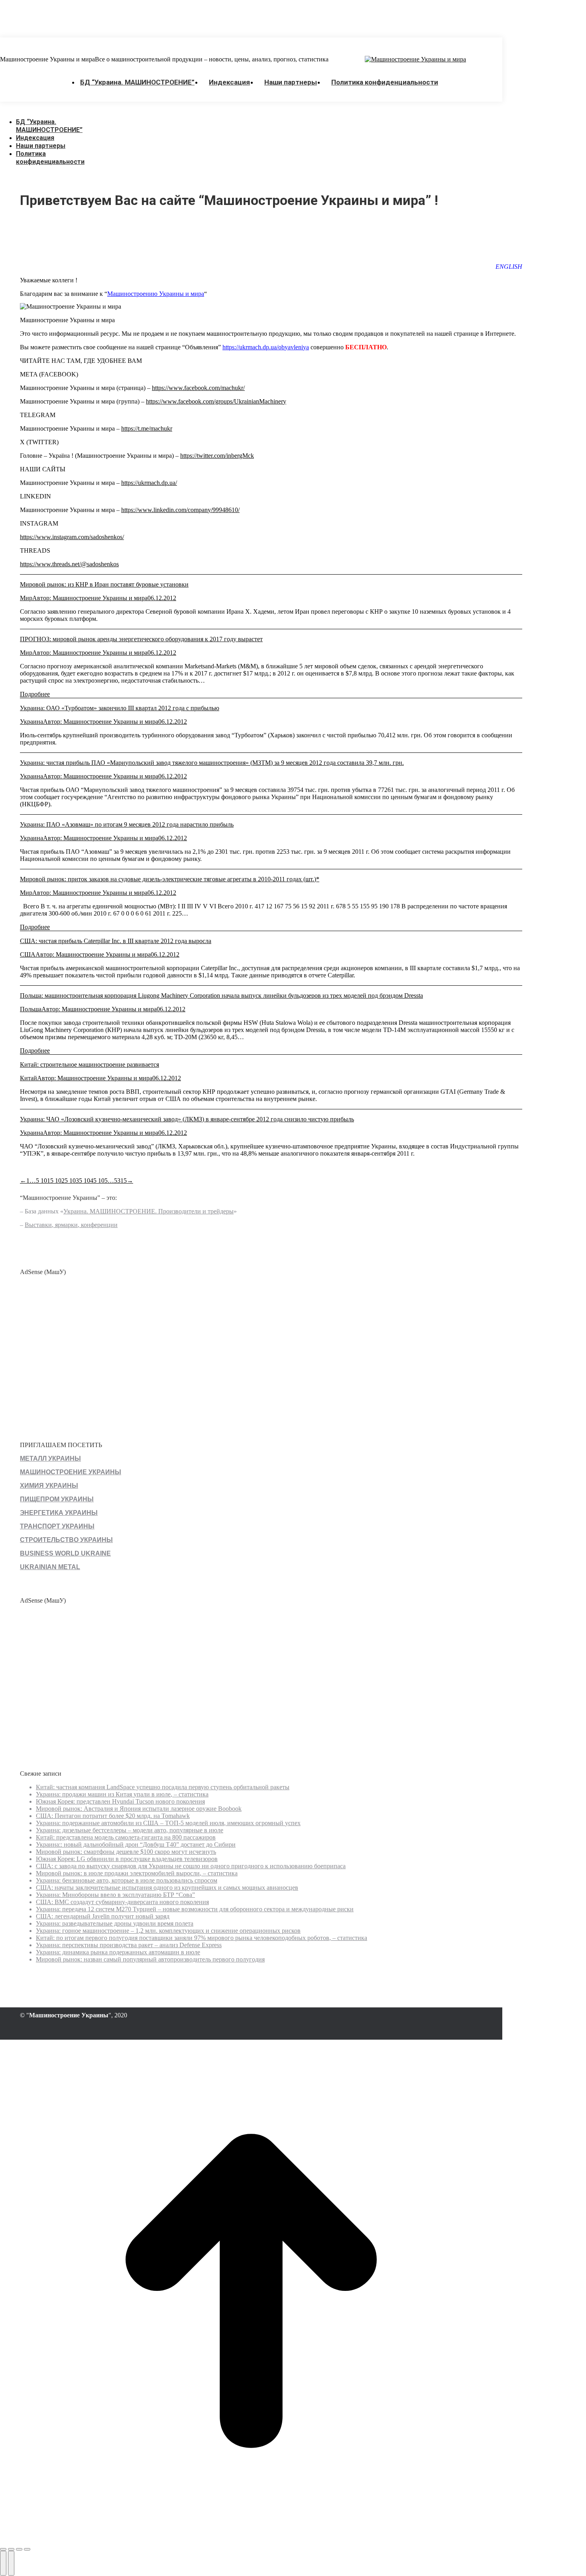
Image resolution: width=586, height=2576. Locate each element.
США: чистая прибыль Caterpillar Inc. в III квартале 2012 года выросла (116, 941)
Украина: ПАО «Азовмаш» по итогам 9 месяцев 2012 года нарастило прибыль (127, 824)
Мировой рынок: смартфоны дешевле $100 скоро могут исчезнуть (126, 1852)
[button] (60, 110)
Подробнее (35, 694)
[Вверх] (251, 2540)
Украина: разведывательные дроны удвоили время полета (115, 1923)
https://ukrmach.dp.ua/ (149, 483)
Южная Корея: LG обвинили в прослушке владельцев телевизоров (127, 1859)
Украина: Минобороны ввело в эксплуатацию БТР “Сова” (115, 1895)
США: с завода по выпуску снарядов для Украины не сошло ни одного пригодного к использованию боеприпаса (191, 1866)
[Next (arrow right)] (11, 2563)
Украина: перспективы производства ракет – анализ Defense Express (129, 1945)
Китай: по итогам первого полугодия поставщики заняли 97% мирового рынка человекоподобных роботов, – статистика (202, 1938)
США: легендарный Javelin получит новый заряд (103, 1916)
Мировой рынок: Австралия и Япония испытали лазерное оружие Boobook (139, 1809)
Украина (31, 722)
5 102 (57, 1181)
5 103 (72, 1181)
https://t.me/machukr (147, 428)
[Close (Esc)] (3, 2549)
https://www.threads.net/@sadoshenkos (69, 564)
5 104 (86, 1181)
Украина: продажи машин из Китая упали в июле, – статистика (122, 1794)
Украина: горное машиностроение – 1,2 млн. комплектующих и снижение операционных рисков (168, 1931)
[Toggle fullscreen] (19, 2549)
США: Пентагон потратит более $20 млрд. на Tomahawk (113, 1816)
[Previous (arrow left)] (3, 2563)
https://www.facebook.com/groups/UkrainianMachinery (216, 401)
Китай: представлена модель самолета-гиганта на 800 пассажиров (126, 1837)
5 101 (43, 1181)
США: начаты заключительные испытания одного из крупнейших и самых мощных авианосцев (167, 1888)
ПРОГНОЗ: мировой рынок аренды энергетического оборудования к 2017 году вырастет (141, 639)
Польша (31, 1009)
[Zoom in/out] (27, 2549)
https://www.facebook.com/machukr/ (198, 388)
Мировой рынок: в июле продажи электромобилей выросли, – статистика (137, 1873)
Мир (26, 598)
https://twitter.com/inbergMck (217, 456)
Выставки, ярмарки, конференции (71, 1225)
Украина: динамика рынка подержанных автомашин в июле (118, 1952)
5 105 (100, 1181)
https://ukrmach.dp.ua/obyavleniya (266, 347)
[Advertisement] (145, 18)
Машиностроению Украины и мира (156, 294)
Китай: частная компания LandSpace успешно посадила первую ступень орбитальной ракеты (163, 1787)
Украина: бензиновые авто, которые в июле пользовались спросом (127, 1880)
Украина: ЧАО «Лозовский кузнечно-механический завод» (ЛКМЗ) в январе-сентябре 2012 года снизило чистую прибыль (187, 1119)
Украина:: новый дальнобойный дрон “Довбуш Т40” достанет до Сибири (136, 1844)
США (28, 954)
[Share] (11, 2549)
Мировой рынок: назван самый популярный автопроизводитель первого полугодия (150, 1959)
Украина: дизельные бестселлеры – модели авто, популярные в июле (130, 1830)
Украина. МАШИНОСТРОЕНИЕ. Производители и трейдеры (148, 1211)
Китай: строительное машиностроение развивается (89, 1064)
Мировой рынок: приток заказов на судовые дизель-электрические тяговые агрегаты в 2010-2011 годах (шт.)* (170, 879)
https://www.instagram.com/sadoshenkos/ (72, 537)
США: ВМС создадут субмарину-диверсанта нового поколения (122, 1902)
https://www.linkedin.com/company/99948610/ (180, 510)
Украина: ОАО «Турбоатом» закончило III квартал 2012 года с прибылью (120, 708)
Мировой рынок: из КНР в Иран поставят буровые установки (104, 584)
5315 (120, 1181)
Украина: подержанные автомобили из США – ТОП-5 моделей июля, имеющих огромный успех (168, 1823)
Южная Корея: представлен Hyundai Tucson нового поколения (120, 1801)
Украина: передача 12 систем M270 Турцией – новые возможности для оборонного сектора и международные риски (195, 1909)
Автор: (90, 598)
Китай (29, 1078)
